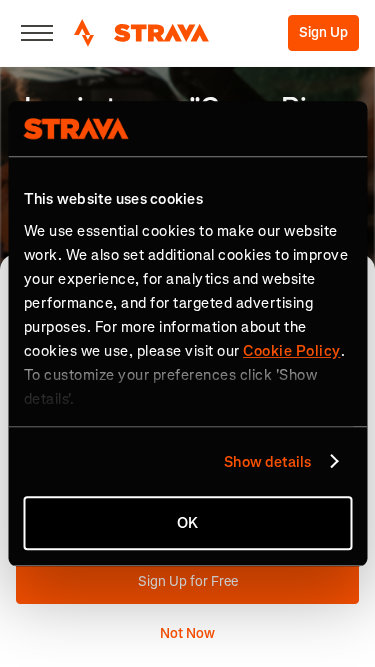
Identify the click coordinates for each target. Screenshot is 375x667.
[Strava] (141, 33)
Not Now (187, 633)
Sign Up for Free (188, 581)
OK (187, 523)
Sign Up (323, 32)
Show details (267, 462)
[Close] (37, 33)
